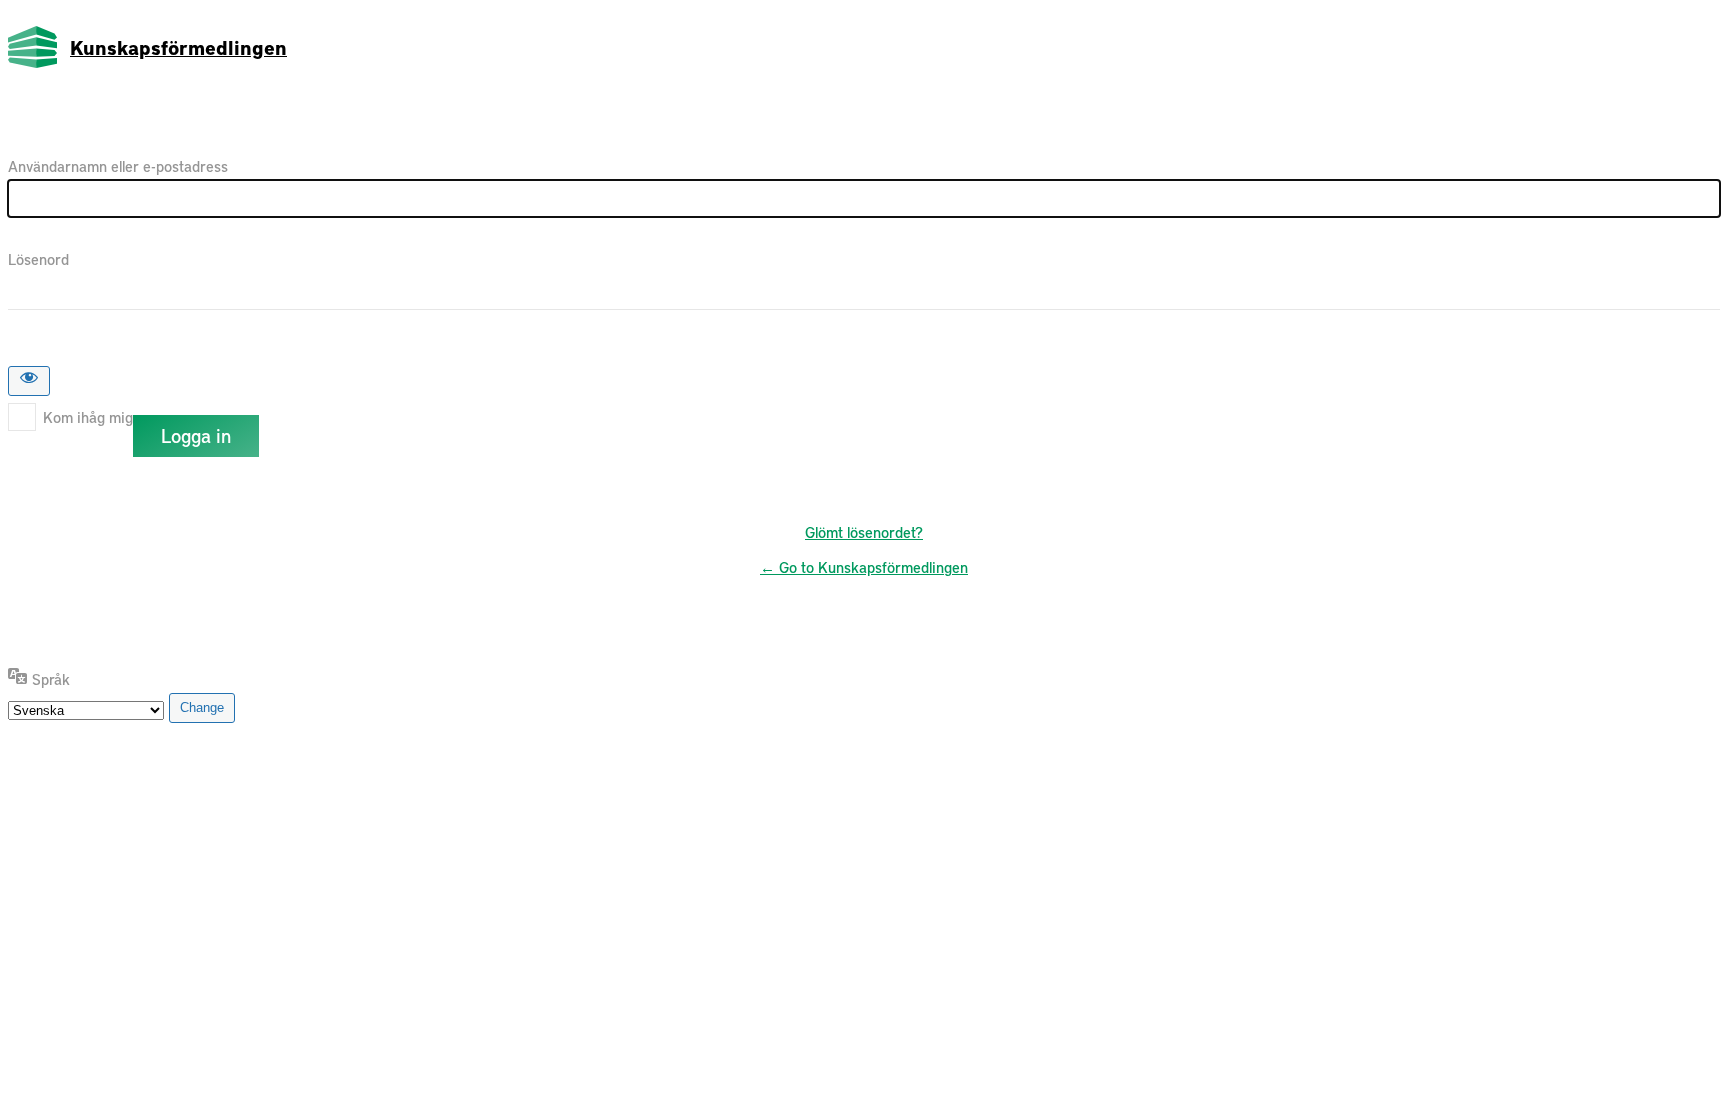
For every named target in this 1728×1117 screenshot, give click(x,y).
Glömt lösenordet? (864, 532)
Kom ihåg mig (88, 417)
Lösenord (38, 259)
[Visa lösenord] (29, 381)
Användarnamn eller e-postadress (118, 166)
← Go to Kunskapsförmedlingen (864, 567)
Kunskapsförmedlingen (178, 47)
